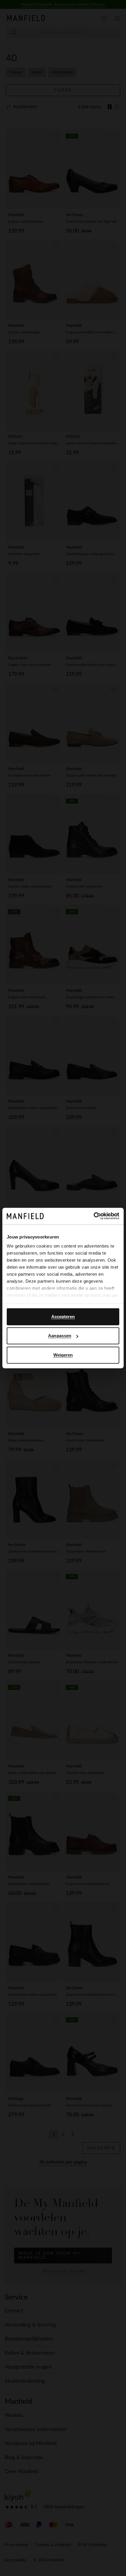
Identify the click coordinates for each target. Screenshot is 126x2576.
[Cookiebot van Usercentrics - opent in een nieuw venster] (94, 1216)
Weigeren (63, 1355)
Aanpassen (60, 1336)
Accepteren (63, 1317)
